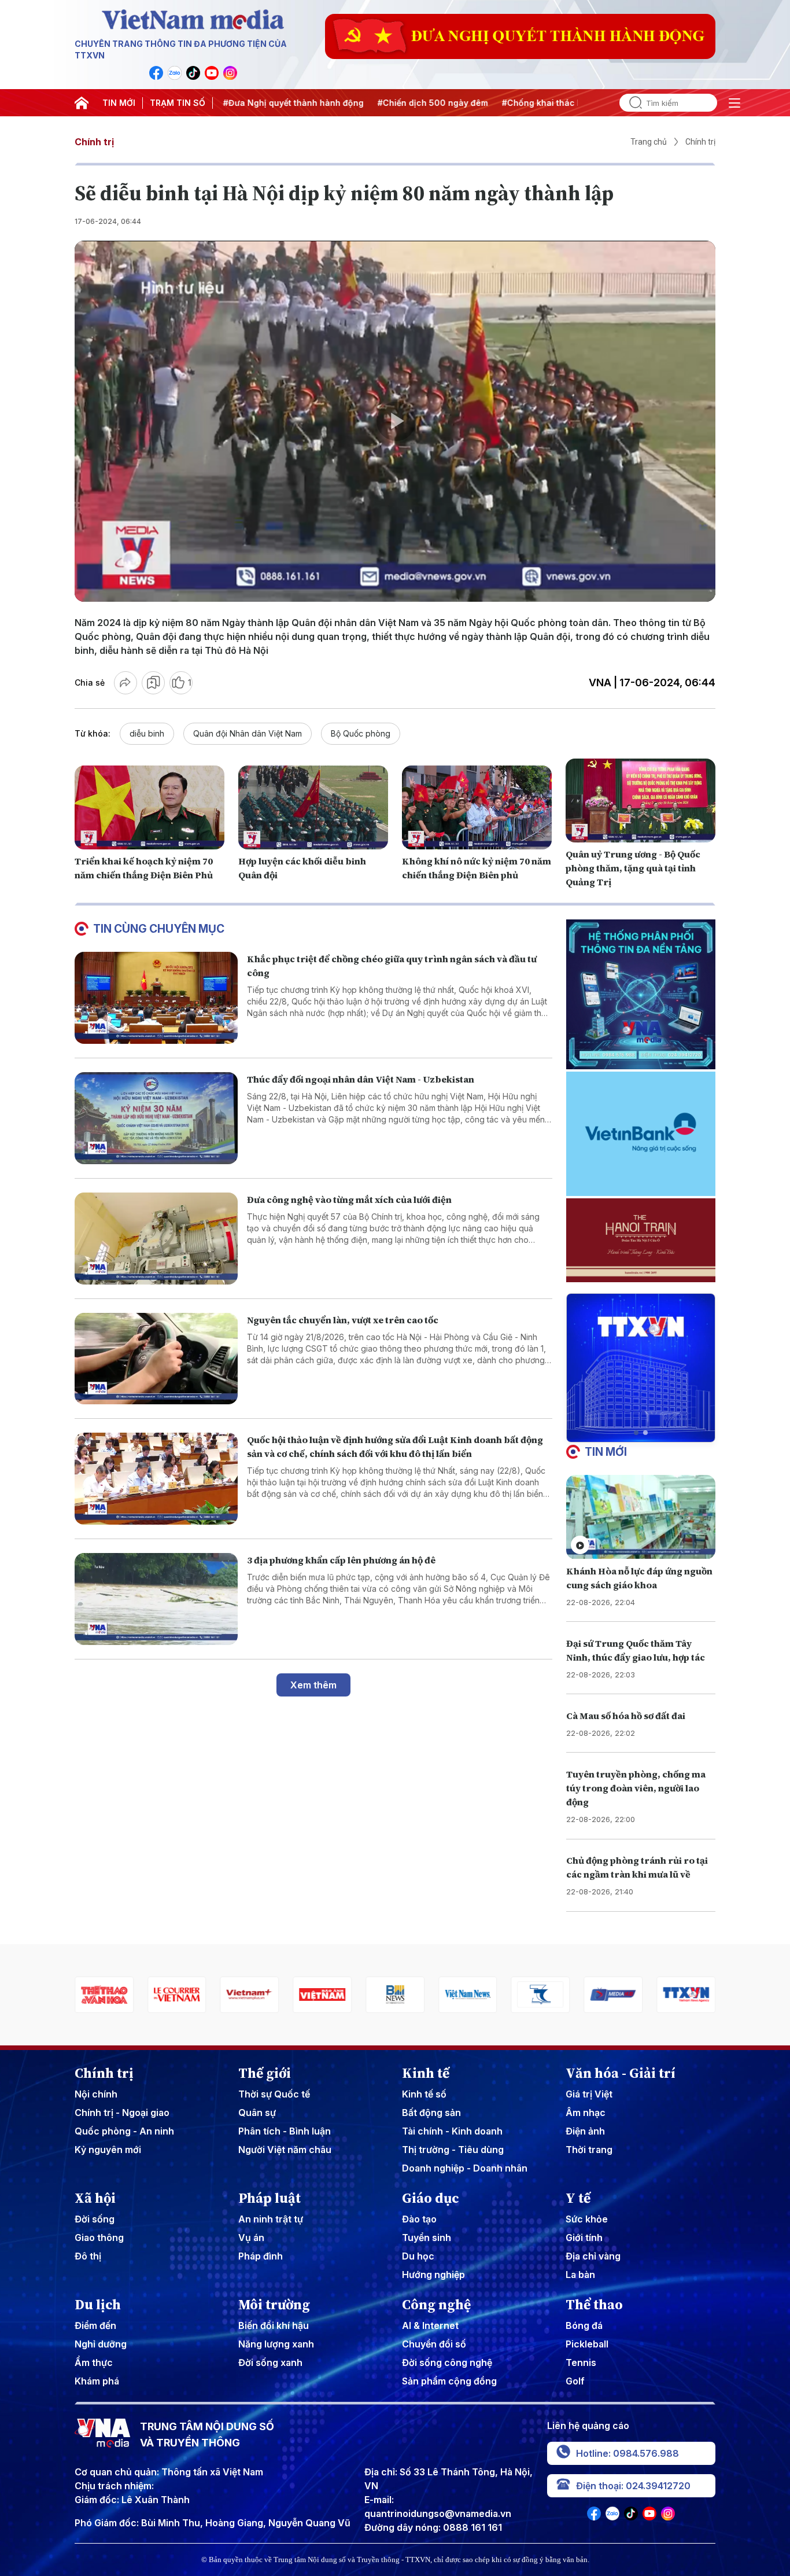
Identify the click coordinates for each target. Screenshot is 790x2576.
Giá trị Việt (589, 2094)
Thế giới (265, 2073)
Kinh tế (426, 2073)
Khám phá (97, 2381)
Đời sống (95, 2219)
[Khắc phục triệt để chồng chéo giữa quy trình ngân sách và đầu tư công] (156, 998)
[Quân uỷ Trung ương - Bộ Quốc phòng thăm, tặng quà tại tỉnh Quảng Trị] (641, 801)
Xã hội (95, 2198)
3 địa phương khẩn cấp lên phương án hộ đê (341, 1560)
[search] (631, 103)
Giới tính (584, 2238)
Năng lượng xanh (276, 2344)
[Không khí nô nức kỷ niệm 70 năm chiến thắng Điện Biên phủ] (477, 808)
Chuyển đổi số (434, 2344)
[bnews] (297, 1995)
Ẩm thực (94, 2362)
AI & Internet (430, 2325)
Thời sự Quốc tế (274, 2094)
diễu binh (147, 733)
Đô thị (88, 2256)
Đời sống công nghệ (447, 2362)
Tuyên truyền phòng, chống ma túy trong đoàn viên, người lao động (636, 1788)
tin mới (606, 1452)
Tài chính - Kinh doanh (452, 2131)
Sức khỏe (587, 2219)
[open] (734, 103)
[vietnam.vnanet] (224, 1995)
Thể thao (594, 2305)
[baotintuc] (661, 1995)
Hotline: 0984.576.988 (627, 2453)
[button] (636, 1433)
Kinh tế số (424, 2094)
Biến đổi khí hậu (274, 2325)
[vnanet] (588, 1995)
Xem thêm (313, 1685)
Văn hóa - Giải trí (621, 2073)
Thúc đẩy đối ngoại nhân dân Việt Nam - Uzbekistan (361, 1079)
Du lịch (98, 2305)
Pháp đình (261, 2256)
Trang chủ (649, 142)
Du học (418, 2256)
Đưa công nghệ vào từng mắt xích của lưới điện (349, 1199)
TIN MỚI (119, 103)
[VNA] (156, 73)
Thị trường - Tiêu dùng (453, 2150)
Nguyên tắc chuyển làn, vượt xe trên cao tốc (343, 1320)
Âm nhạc (586, 2113)
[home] (82, 103)
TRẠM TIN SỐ (178, 103)
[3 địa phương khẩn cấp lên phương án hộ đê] (156, 1599)
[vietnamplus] (152, 1995)
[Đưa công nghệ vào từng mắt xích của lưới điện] (156, 1239)
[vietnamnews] (370, 1995)
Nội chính (96, 2094)
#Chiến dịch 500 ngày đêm (378, 103)
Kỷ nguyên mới (108, 2150)
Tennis (581, 2362)
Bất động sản (431, 2113)
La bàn (580, 2275)
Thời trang (589, 2150)
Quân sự (257, 2113)
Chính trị (94, 142)
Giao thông (99, 2238)
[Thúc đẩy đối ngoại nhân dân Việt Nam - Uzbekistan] (156, 1118)
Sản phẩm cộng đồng (449, 2381)
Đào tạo (419, 2219)
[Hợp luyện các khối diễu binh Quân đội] (313, 808)
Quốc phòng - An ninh (124, 2131)
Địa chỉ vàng (593, 2256)
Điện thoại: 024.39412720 (633, 2486)
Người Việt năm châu (285, 2150)
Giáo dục (431, 2198)
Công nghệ (436, 2305)
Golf (575, 2381)
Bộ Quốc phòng (361, 733)
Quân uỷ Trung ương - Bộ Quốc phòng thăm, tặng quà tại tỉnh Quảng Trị (633, 868)
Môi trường (274, 2305)
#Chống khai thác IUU (492, 103)
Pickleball (587, 2344)
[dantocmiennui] (442, 1995)
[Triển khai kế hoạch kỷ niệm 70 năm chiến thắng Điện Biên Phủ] (149, 808)
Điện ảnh (585, 2131)
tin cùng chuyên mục (159, 929)
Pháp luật (270, 2198)
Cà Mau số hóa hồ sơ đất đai (626, 1716)
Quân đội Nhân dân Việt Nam (248, 733)
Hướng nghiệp (433, 2275)
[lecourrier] (79, 1995)
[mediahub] (515, 1995)
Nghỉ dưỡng (101, 2344)
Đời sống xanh (270, 2362)
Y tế (578, 2198)
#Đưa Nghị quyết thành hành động (239, 103)
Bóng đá (584, 2325)
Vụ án (251, 2238)
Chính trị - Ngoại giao (122, 2113)
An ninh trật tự (271, 2219)
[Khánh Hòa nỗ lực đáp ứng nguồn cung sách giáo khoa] (641, 1517)
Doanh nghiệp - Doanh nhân (465, 2168)
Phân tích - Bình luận (285, 2131)
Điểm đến (95, 2325)
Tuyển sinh (427, 2238)
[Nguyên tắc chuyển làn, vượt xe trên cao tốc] (156, 1359)
